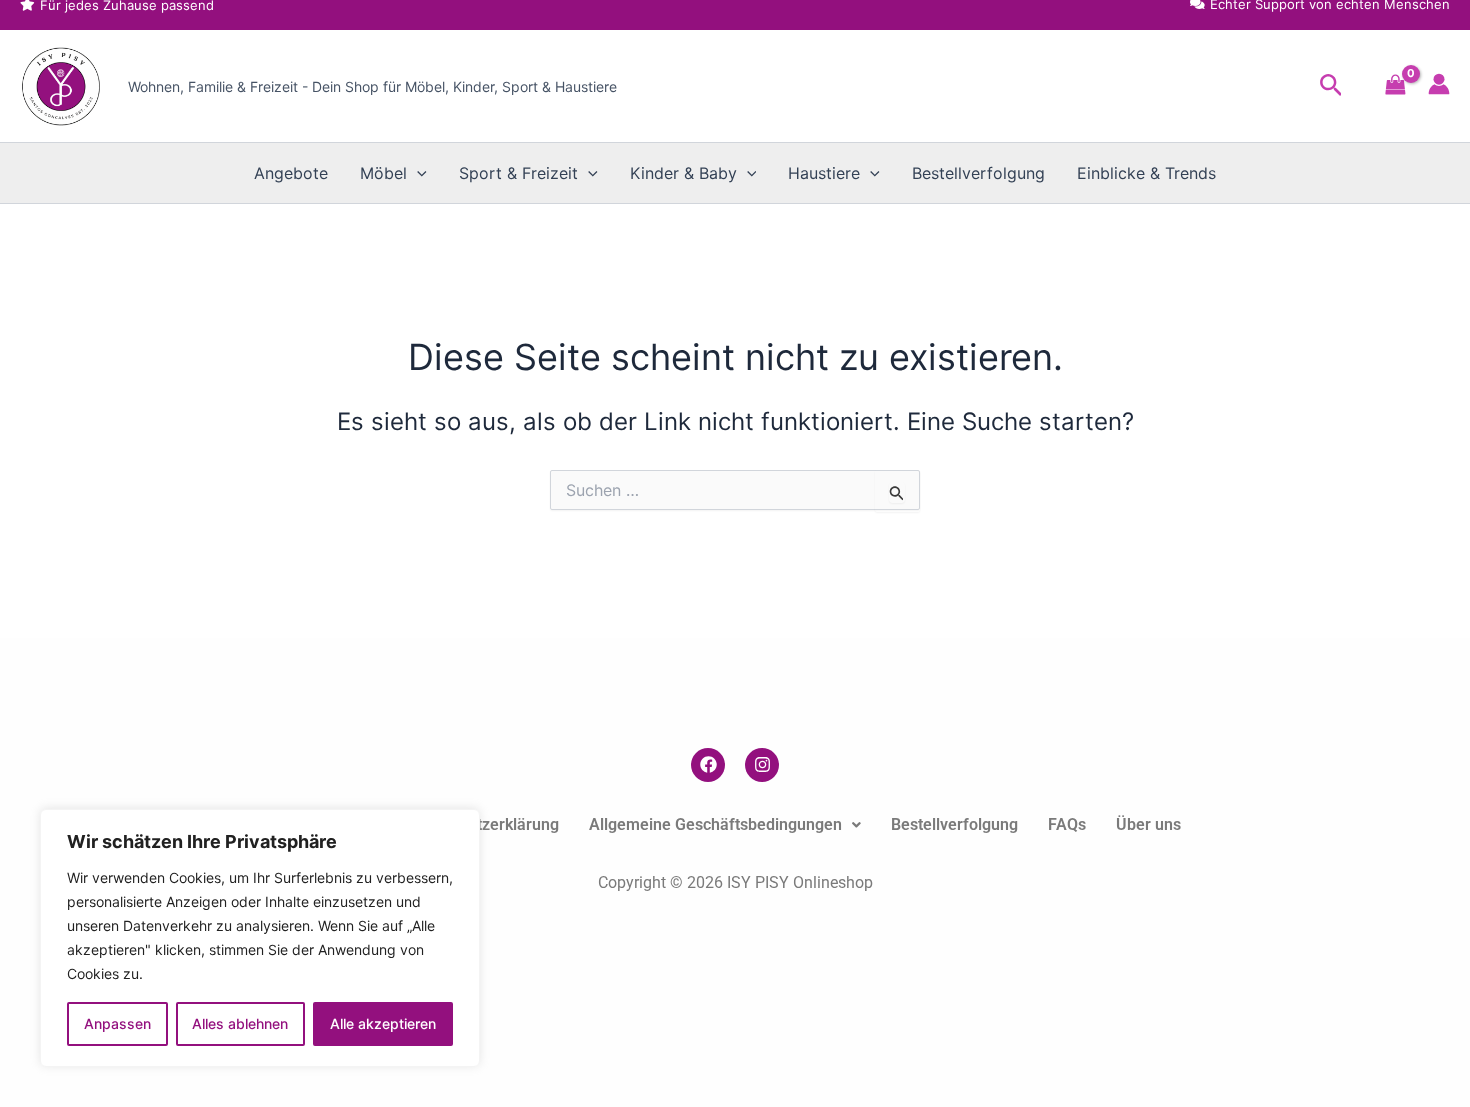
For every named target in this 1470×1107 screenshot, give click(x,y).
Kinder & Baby (683, 173)
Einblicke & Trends (1146, 173)
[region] (260, 938)
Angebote (291, 173)
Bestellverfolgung (978, 173)
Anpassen (117, 1023)
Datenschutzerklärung (480, 824)
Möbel (383, 173)
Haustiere (824, 173)
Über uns (1148, 824)
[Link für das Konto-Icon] (1439, 84)
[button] (1331, 86)
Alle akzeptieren (383, 1023)
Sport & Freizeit (518, 173)
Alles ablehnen (240, 1023)
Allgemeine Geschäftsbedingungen (715, 824)
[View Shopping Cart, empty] (1395, 86)
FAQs (1067, 824)
